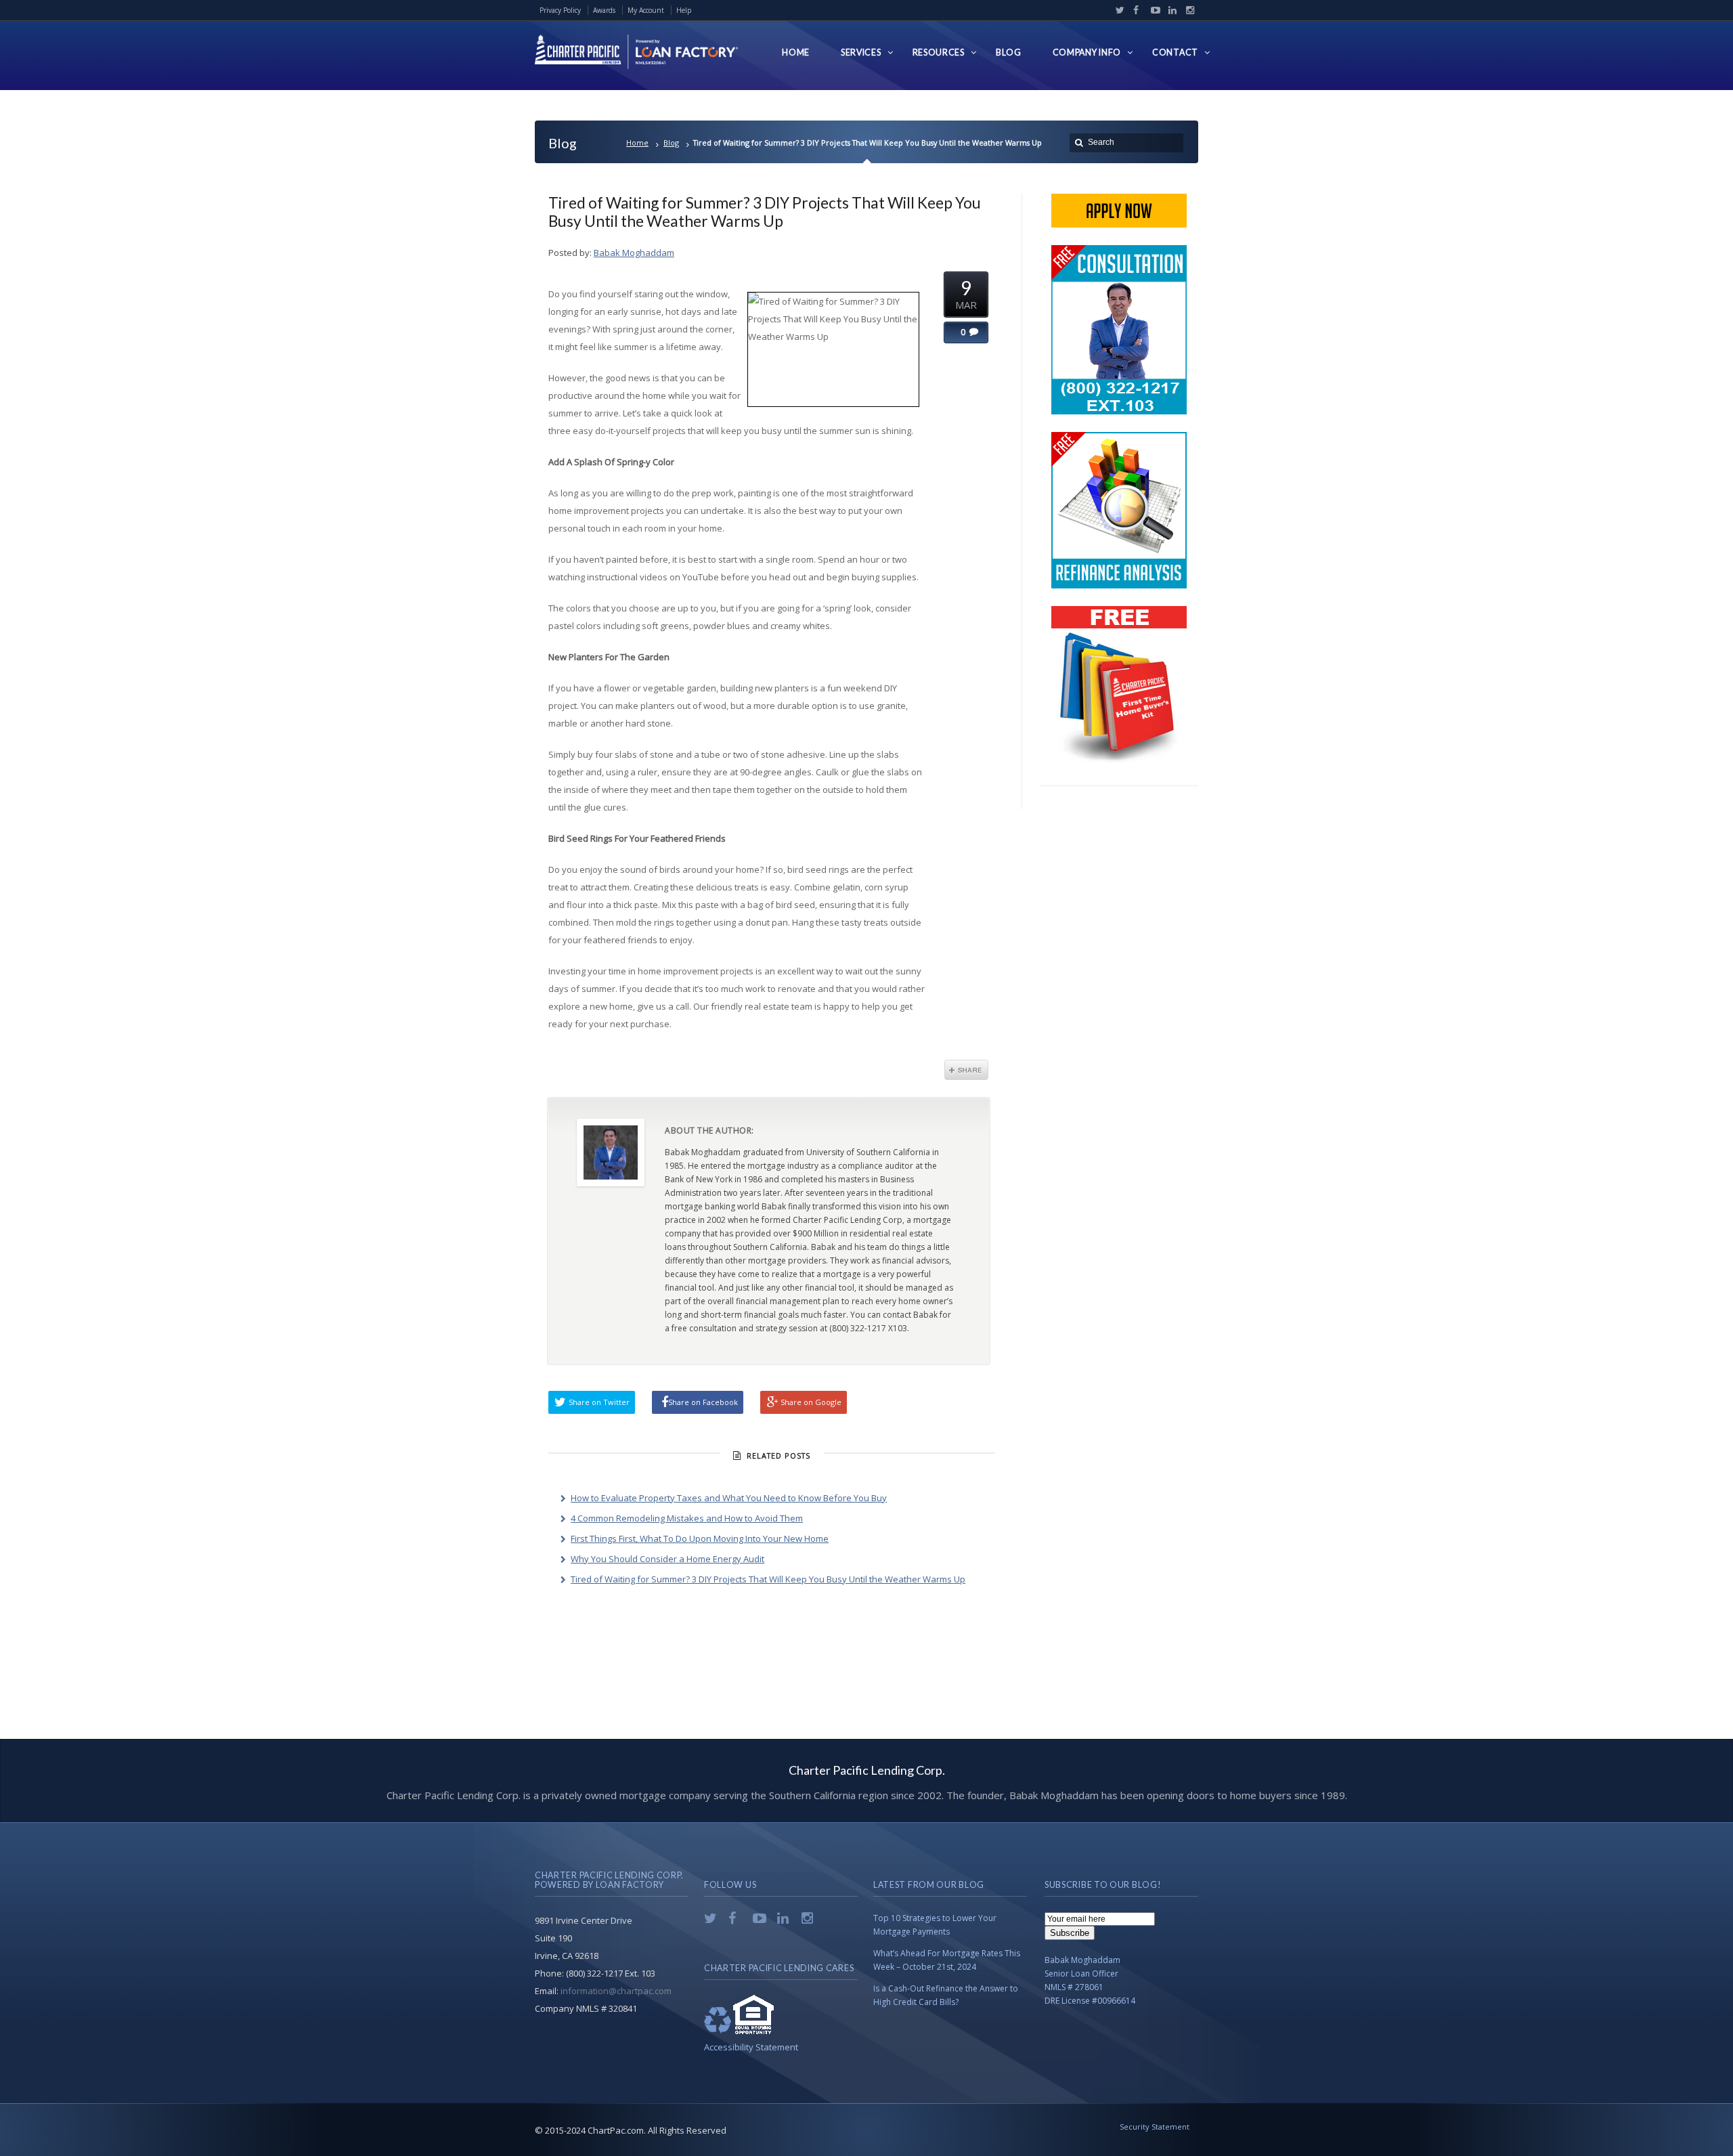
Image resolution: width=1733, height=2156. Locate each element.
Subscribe (1070, 1933)
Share (966, 1070)
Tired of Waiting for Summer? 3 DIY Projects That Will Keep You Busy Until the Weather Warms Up (765, 212)
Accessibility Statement (751, 2047)
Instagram (1187, 10)
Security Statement (1155, 2127)
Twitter (1117, 10)
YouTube (1152, 10)
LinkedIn (1170, 10)
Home (637, 143)
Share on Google (811, 1402)
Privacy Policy (560, 10)
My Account (646, 10)
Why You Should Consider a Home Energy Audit (667, 1559)
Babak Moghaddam (634, 253)
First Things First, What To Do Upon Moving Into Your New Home (700, 1538)
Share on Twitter (599, 1402)
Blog (671, 143)
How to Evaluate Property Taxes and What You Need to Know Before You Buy (729, 1498)
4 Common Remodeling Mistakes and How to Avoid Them (687, 1518)
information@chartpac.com (616, 1991)
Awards (604, 10)
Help (684, 10)
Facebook (1135, 10)
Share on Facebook (703, 1402)
